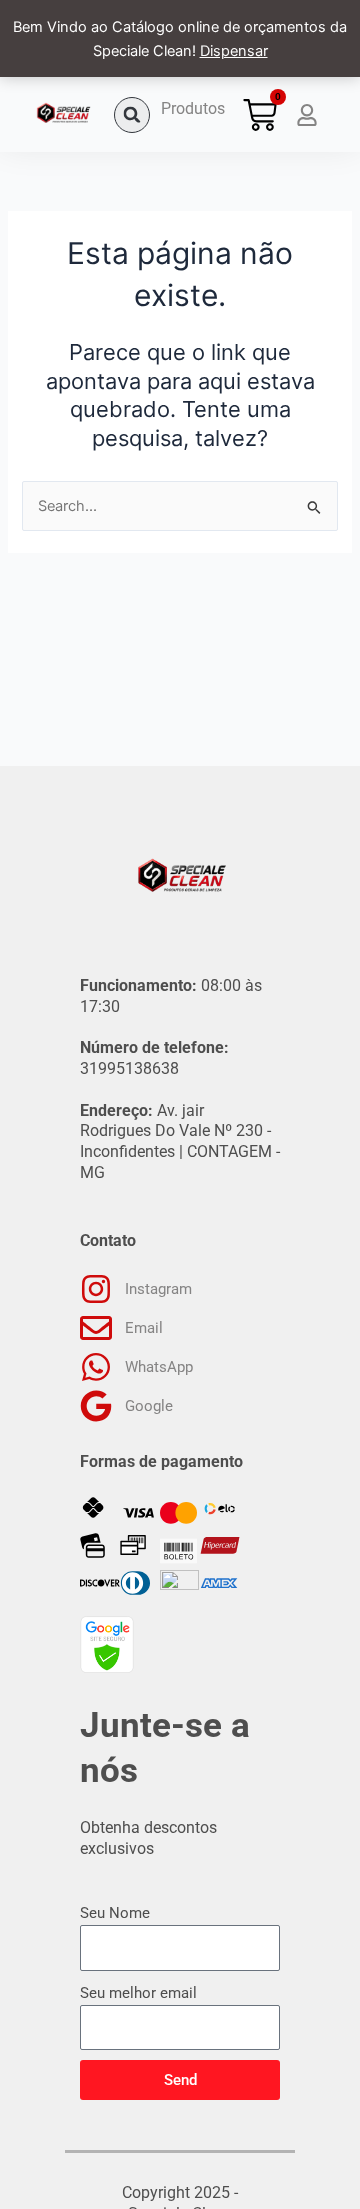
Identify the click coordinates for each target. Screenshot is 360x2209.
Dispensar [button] (234, 51)
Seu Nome (115, 1913)
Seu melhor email (138, 1993)
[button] (132, 115)
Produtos (193, 108)
